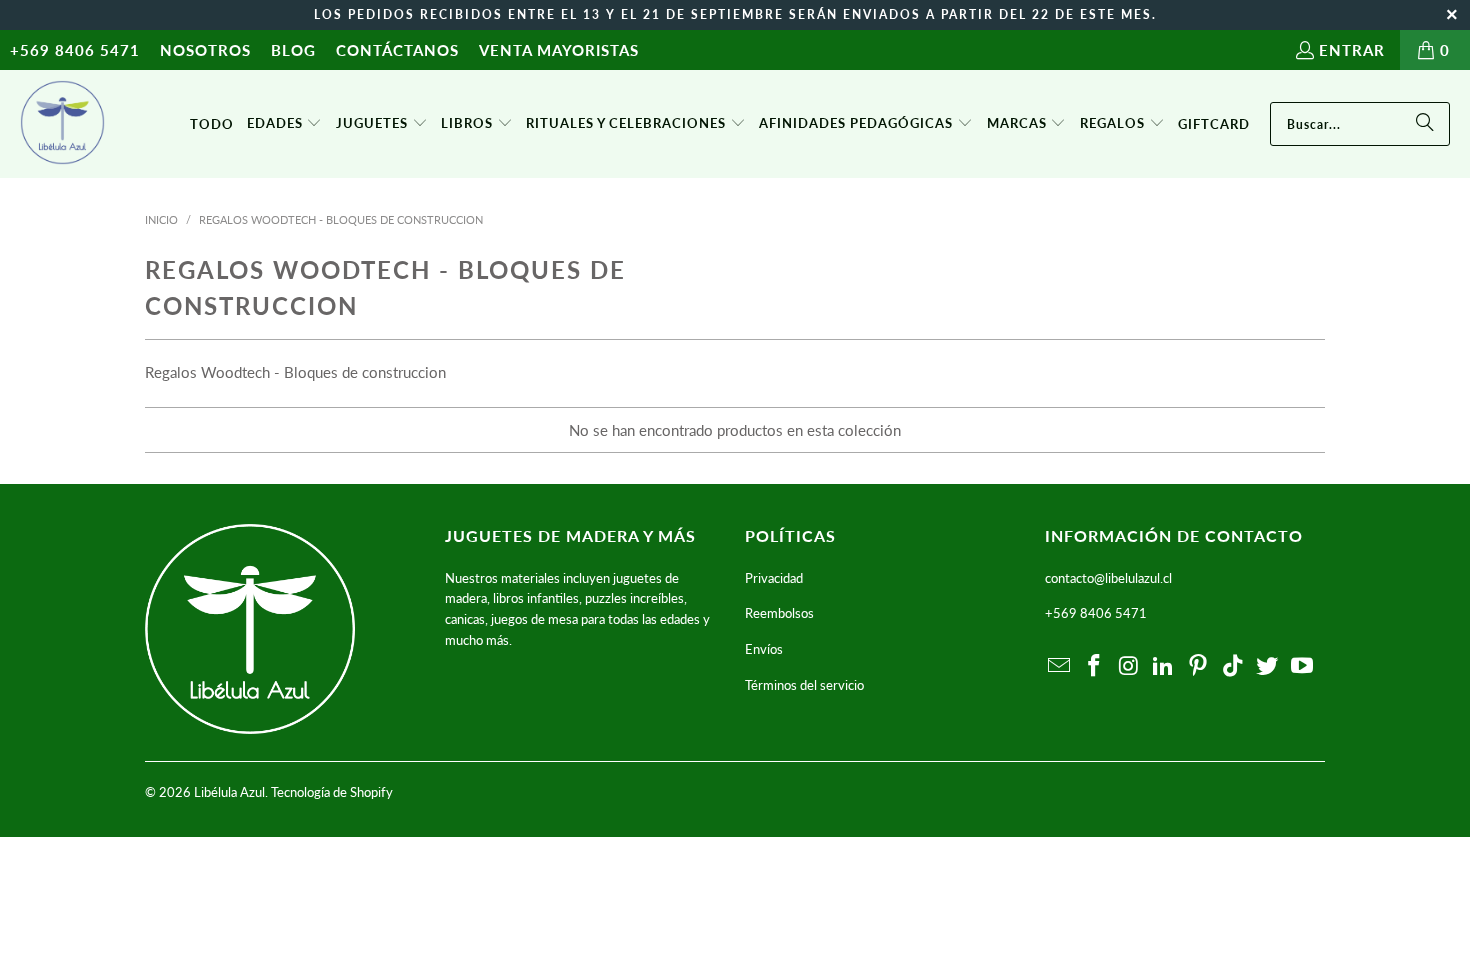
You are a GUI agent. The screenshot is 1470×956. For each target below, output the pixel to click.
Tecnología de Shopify (332, 792)
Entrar (1352, 50)
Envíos (764, 649)
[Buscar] (1425, 124)
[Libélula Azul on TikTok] (1233, 666)
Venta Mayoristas (559, 50)
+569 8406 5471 (75, 50)
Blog (293, 50)
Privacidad (774, 578)
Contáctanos (397, 50)
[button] (285, 124)
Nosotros (205, 50)
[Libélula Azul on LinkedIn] (1164, 666)
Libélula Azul (229, 792)
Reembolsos (779, 613)
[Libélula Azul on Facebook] (1095, 666)
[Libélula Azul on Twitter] (1268, 666)
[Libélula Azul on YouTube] (1303, 666)
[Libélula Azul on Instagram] (1129, 666)
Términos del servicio (804, 685)
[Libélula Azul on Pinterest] (1199, 666)
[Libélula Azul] (62, 124)
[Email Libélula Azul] (1060, 666)
